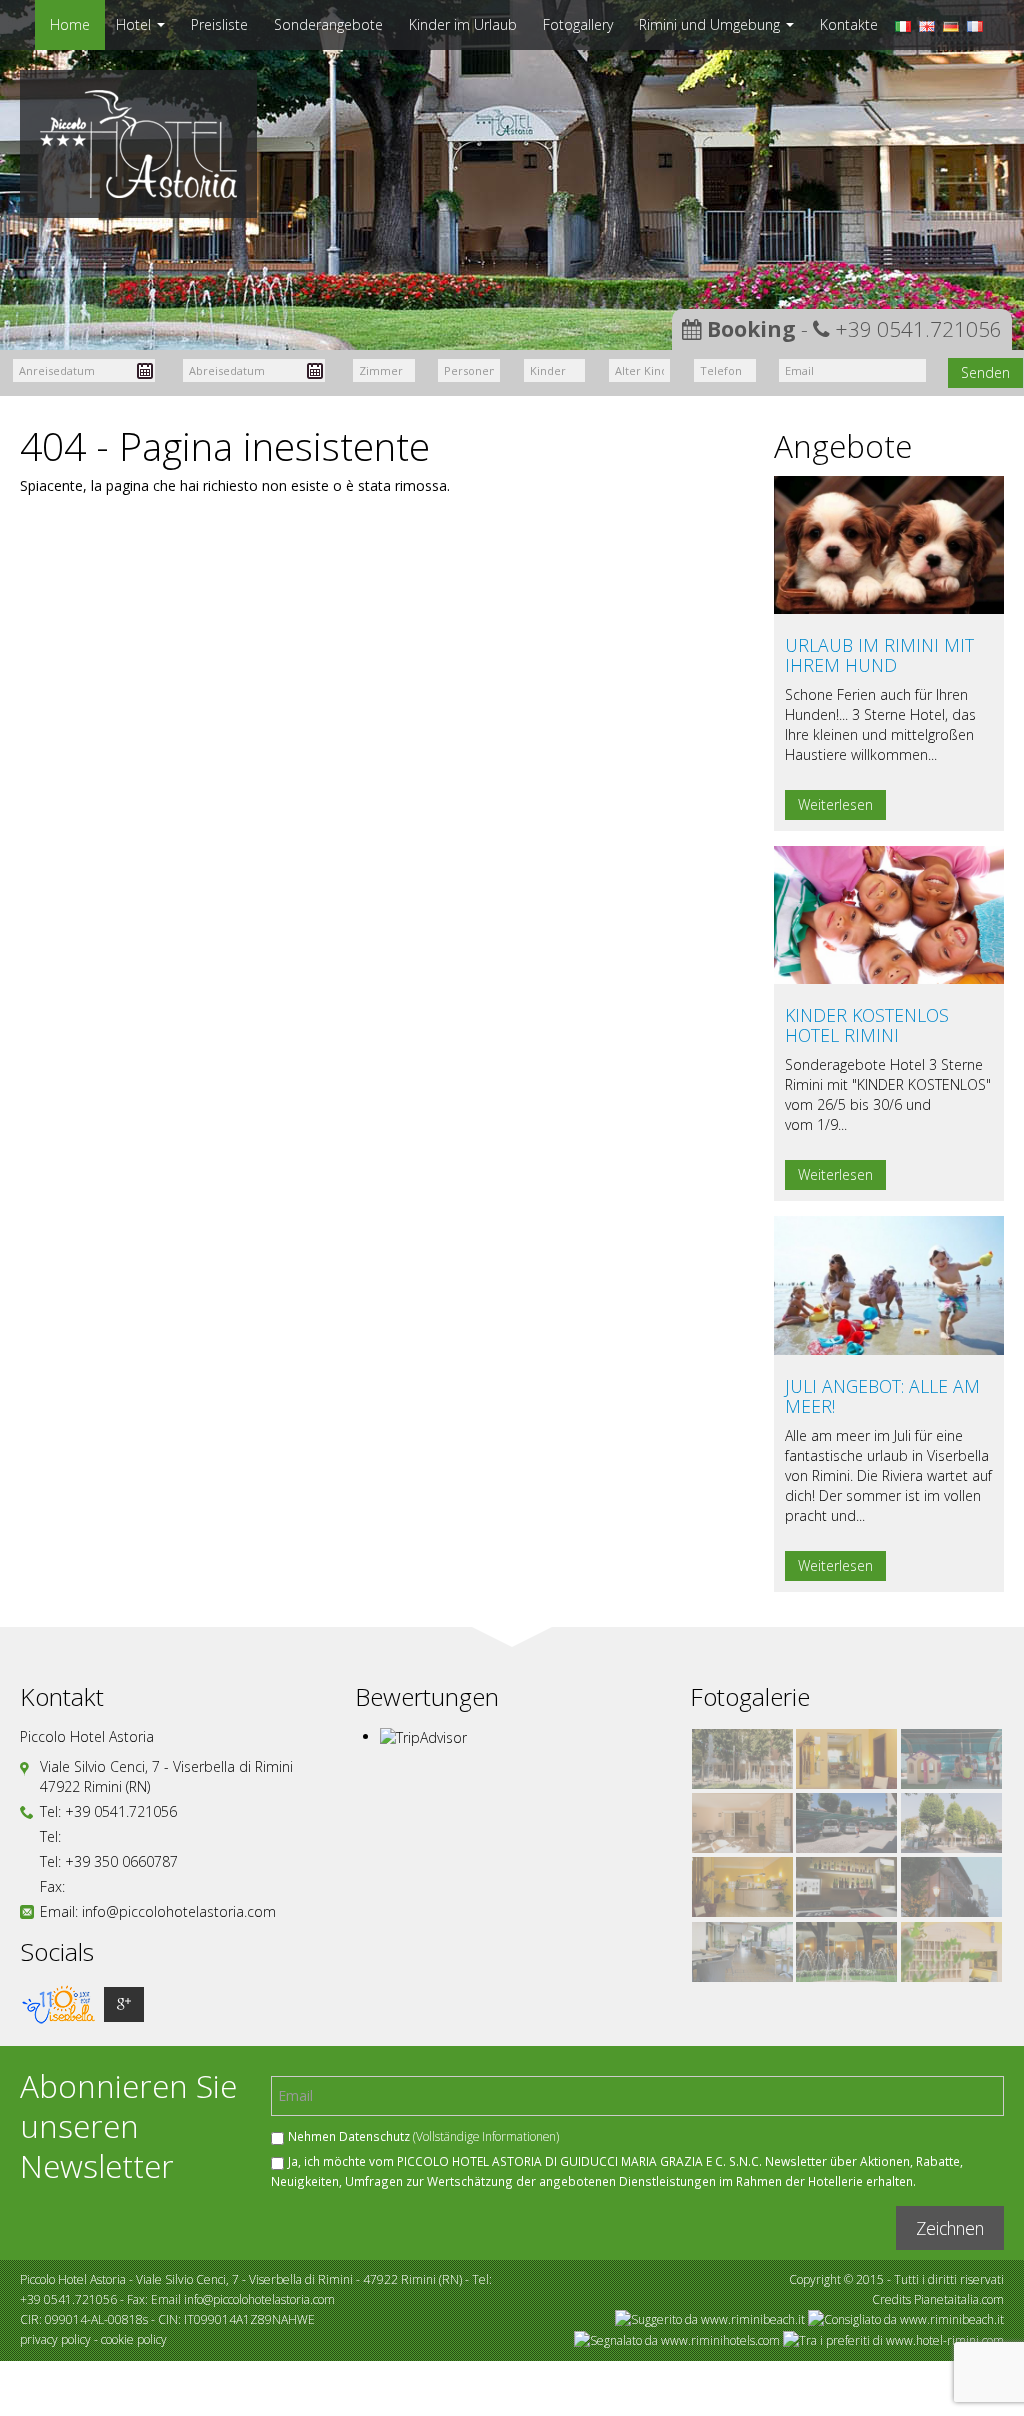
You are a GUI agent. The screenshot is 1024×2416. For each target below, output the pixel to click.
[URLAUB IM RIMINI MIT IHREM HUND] (889, 543)
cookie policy (134, 2339)
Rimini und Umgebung (711, 24)
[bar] (846, 1887)
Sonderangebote (328, 24)
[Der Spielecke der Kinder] (951, 1759)
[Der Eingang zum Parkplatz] (951, 1823)
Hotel (135, 24)
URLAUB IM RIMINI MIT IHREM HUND (879, 655)
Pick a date (145, 371)
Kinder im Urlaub (463, 24)
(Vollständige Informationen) (486, 2136)
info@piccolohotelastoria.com (179, 1911)
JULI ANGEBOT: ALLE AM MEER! (882, 1396)
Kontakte (849, 24)
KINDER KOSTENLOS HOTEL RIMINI (867, 1025)
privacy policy (55, 2339)
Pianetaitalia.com (959, 2299)
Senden (985, 372)
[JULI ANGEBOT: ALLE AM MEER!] (889, 1283)
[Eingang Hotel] (846, 1952)
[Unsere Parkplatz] (846, 1823)
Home (70, 24)
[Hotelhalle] (742, 1887)
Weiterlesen (835, 804)
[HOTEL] (742, 1759)
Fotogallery (578, 24)
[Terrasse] (742, 1952)
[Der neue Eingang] (742, 1823)
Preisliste (219, 24)
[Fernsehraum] (846, 1759)
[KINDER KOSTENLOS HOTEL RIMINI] (889, 913)
